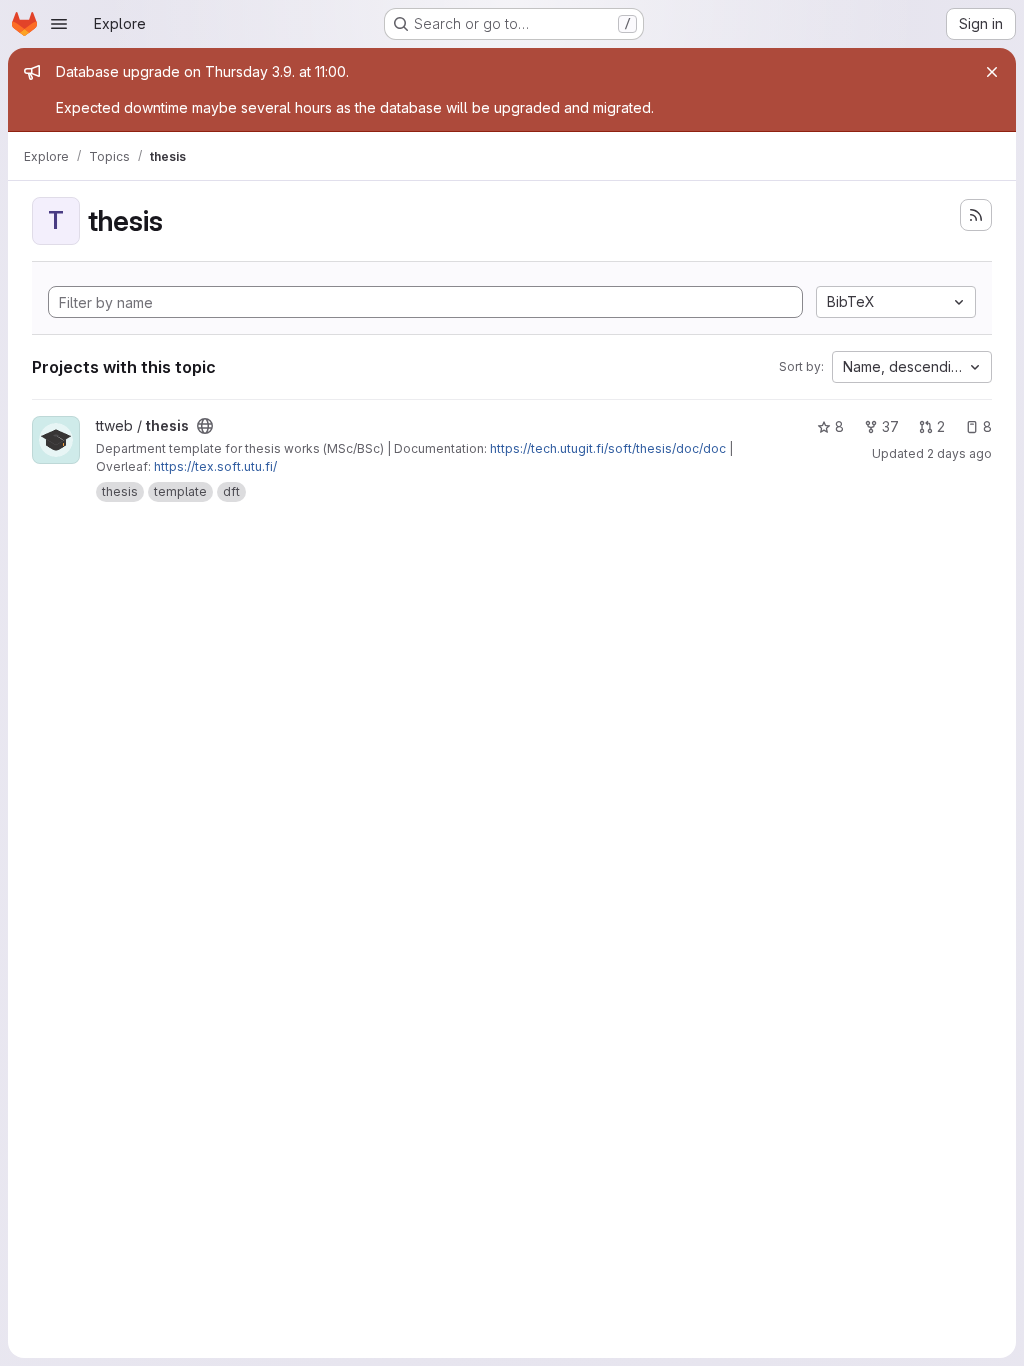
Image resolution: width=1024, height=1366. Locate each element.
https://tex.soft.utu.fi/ (215, 466)
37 (890, 426)
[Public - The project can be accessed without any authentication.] (205, 426)
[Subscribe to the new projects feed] (976, 215)
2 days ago (959, 453)
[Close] (992, 72)
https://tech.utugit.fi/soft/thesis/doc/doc (608, 448)
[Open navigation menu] (59, 24)
